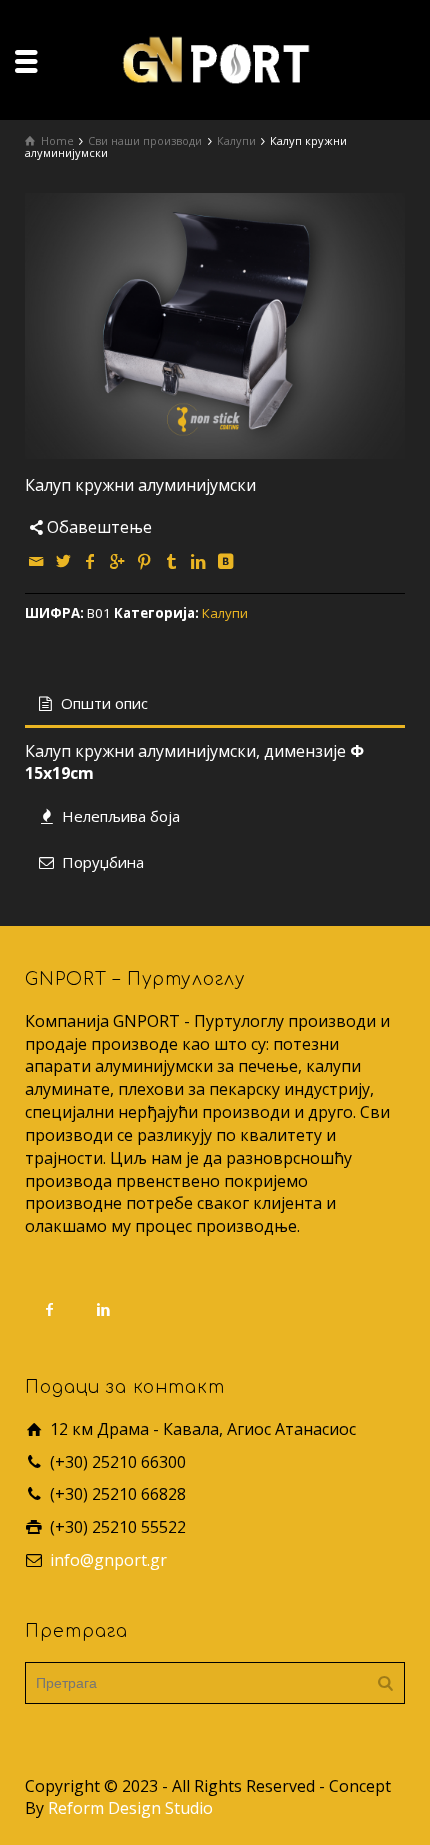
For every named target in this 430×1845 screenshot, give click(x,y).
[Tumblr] (172, 561)
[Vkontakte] (226, 561)
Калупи (225, 613)
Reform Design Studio (130, 1808)
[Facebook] (91, 561)
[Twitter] (64, 561)
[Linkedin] (199, 561)
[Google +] (118, 561)
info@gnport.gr (108, 1560)
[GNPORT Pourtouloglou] (215, 58)
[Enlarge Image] (215, 326)
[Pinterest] (145, 561)
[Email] (37, 561)
